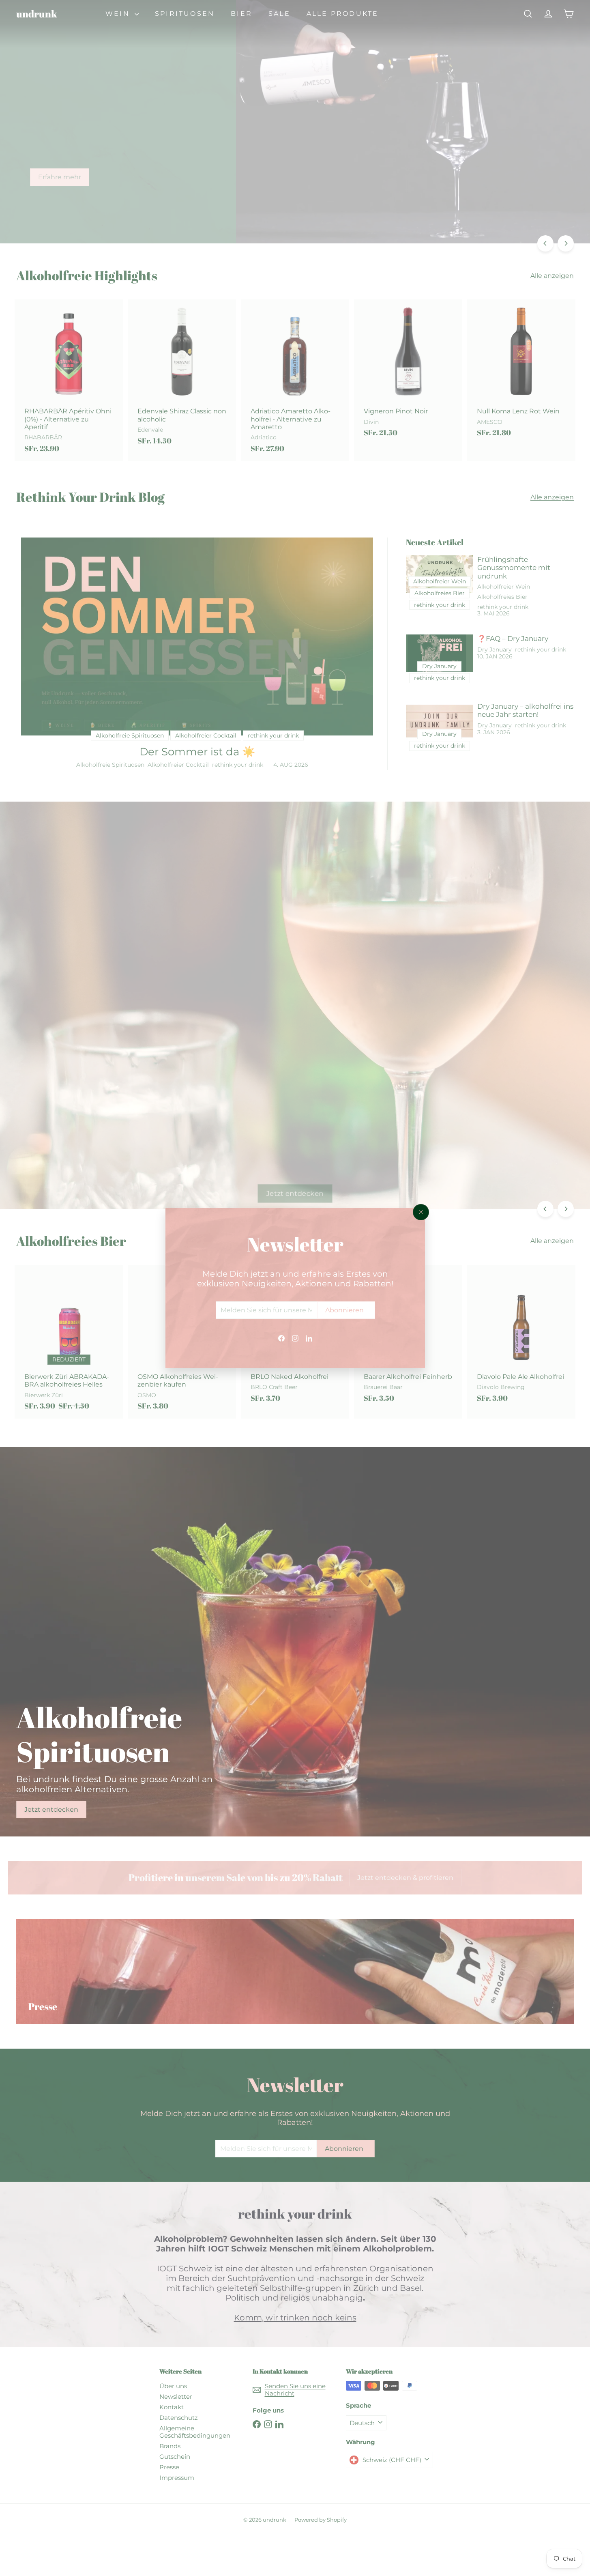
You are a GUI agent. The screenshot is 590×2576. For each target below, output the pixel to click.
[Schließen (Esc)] (421, 1212)
